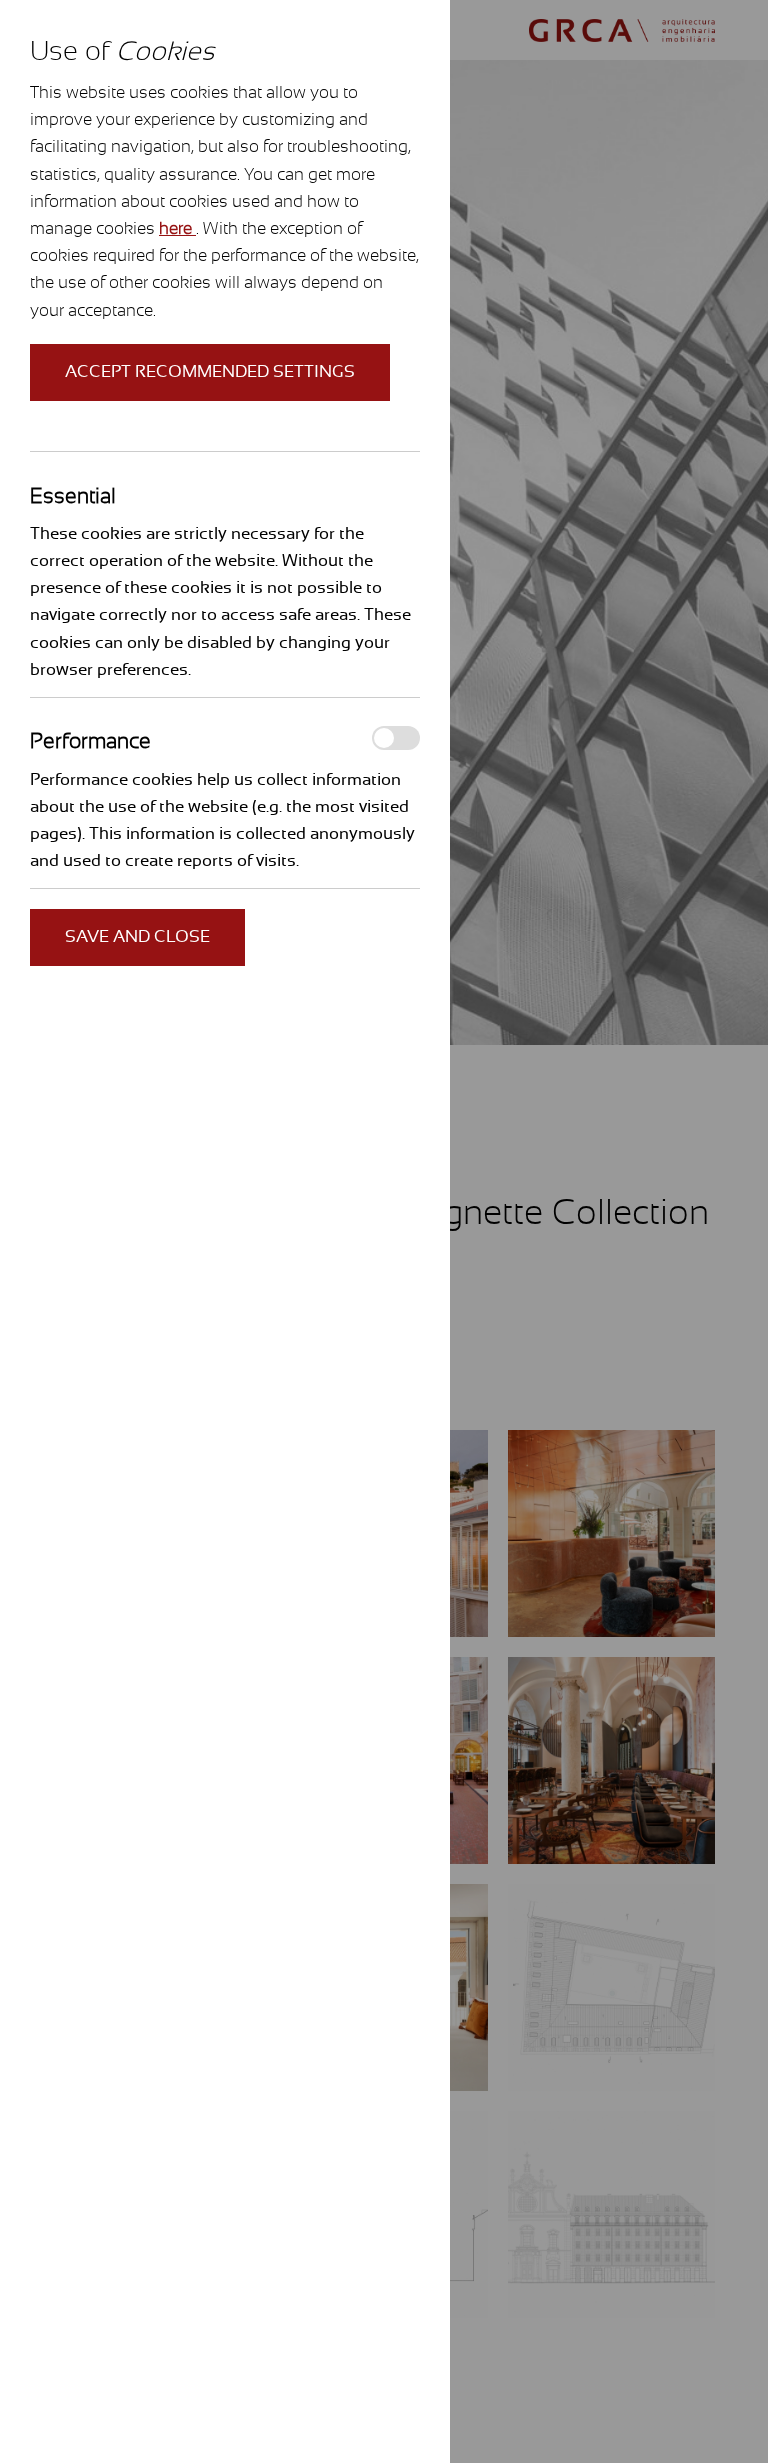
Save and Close (137, 936)
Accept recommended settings (210, 371)
